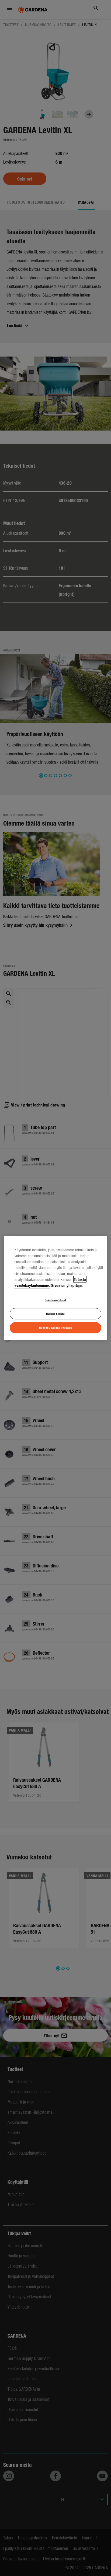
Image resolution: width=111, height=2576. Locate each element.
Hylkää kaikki (55, 1314)
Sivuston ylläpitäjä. (67, 1285)
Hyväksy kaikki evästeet (55, 1327)
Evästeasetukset (55, 1300)
